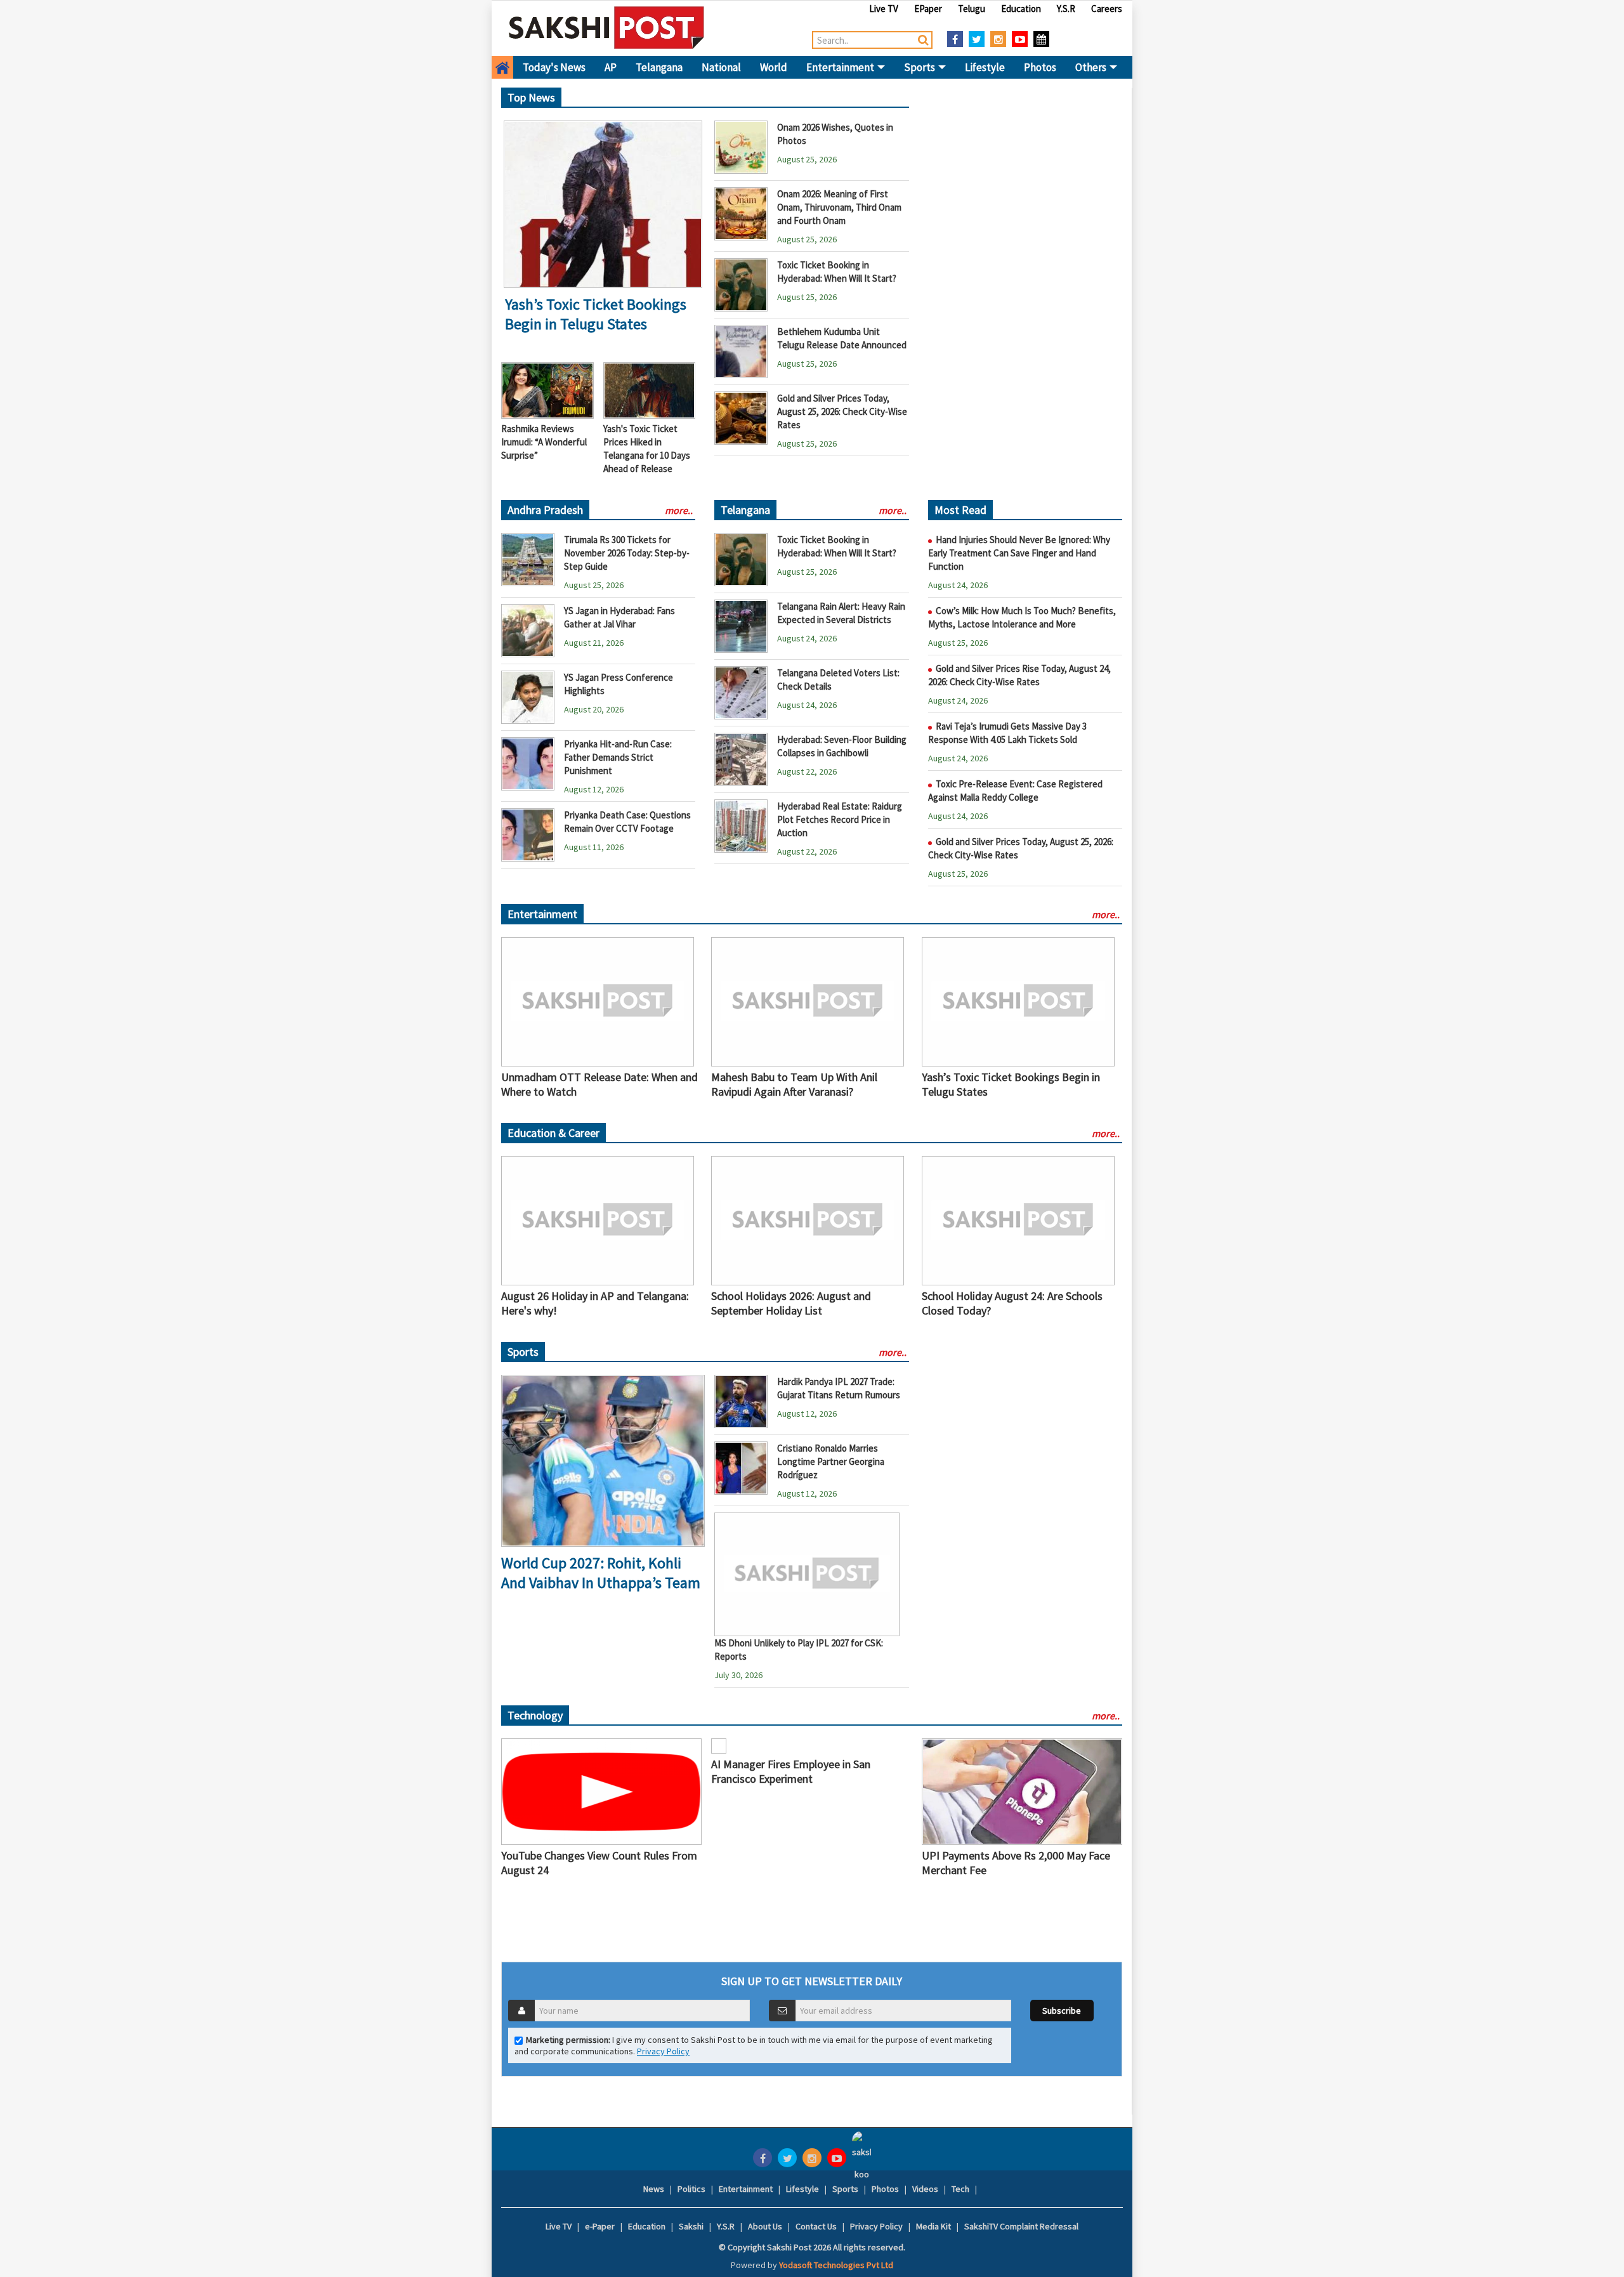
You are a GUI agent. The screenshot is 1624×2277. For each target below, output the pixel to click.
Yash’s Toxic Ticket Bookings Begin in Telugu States (596, 314)
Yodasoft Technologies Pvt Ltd (836, 2265)
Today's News (554, 67)
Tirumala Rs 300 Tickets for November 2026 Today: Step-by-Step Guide (627, 553)
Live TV (884, 9)
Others (1092, 67)
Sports (920, 67)
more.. (679, 510)
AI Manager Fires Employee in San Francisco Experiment (791, 1771)
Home (502, 67)
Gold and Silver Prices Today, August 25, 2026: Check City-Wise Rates (842, 411)
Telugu (972, 9)
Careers (1107, 9)
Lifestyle (985, 67)
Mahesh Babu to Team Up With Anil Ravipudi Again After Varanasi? (794, 1084)
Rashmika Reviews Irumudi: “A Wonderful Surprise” (544, 442)
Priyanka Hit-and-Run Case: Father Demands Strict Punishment (618, 757)
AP (611, 67)
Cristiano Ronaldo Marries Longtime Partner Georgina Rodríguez (831, 1461)
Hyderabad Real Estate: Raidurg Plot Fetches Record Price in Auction (840, 819)
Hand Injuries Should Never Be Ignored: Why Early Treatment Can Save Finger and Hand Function (1019, 553)
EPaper (928, 9)
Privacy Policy (663, 2051)
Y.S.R (1066, 9)
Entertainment (841, 67)
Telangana (659, 67)
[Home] (607, 27)
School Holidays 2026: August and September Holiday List (791, 1303)
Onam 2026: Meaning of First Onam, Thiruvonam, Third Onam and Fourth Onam (839, 207)
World (774, 67)
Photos (1040, 67)
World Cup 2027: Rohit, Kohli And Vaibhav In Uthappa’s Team (601, 1573)
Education (1021, 9)
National (721, 67)
